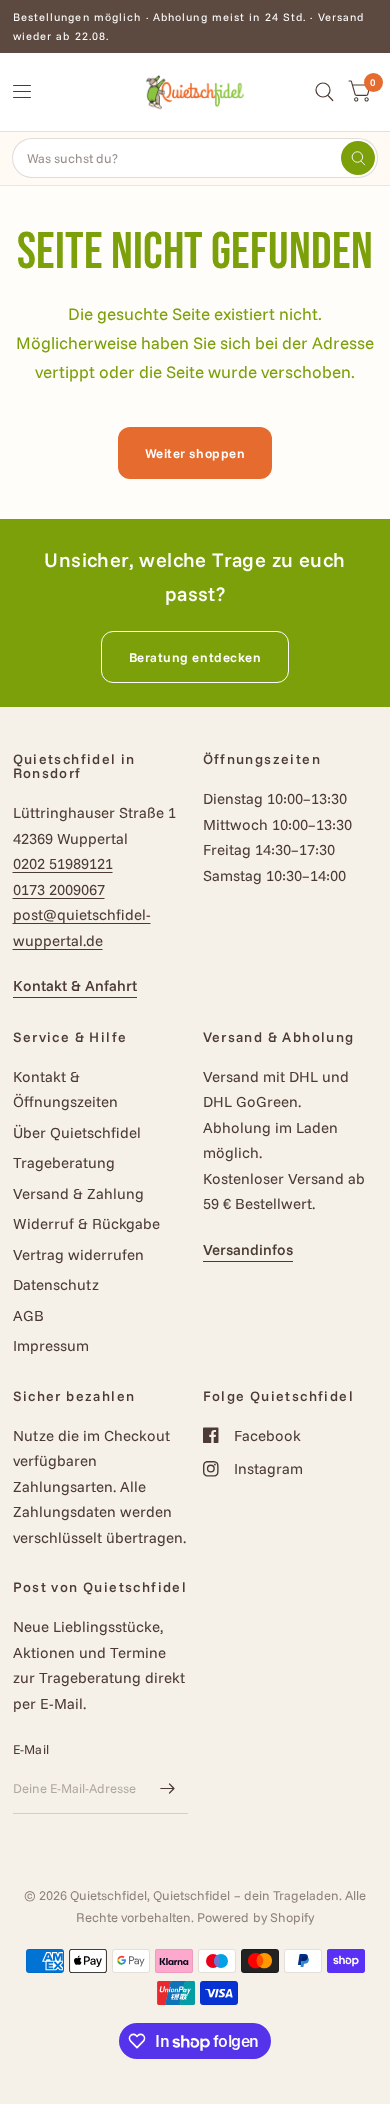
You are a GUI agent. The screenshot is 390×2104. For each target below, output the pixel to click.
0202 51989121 (63, 863)
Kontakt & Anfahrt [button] (75, 985)
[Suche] (324, 92)
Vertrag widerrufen (78, 1254)
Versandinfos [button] (248, 1249)
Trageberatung (64, 1162)
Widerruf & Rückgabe (86, 1223)
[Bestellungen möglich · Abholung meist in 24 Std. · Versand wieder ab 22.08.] (195, 26)
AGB (28, 1315)
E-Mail (31, 1749)
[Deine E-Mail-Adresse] (168, 1788)
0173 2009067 (59, 889)
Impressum (51, 1345)
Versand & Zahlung (78, 1193)
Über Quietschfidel (77, 1132)
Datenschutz (56, 1284)
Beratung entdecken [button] (195, 657)
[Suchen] (358, 158)
